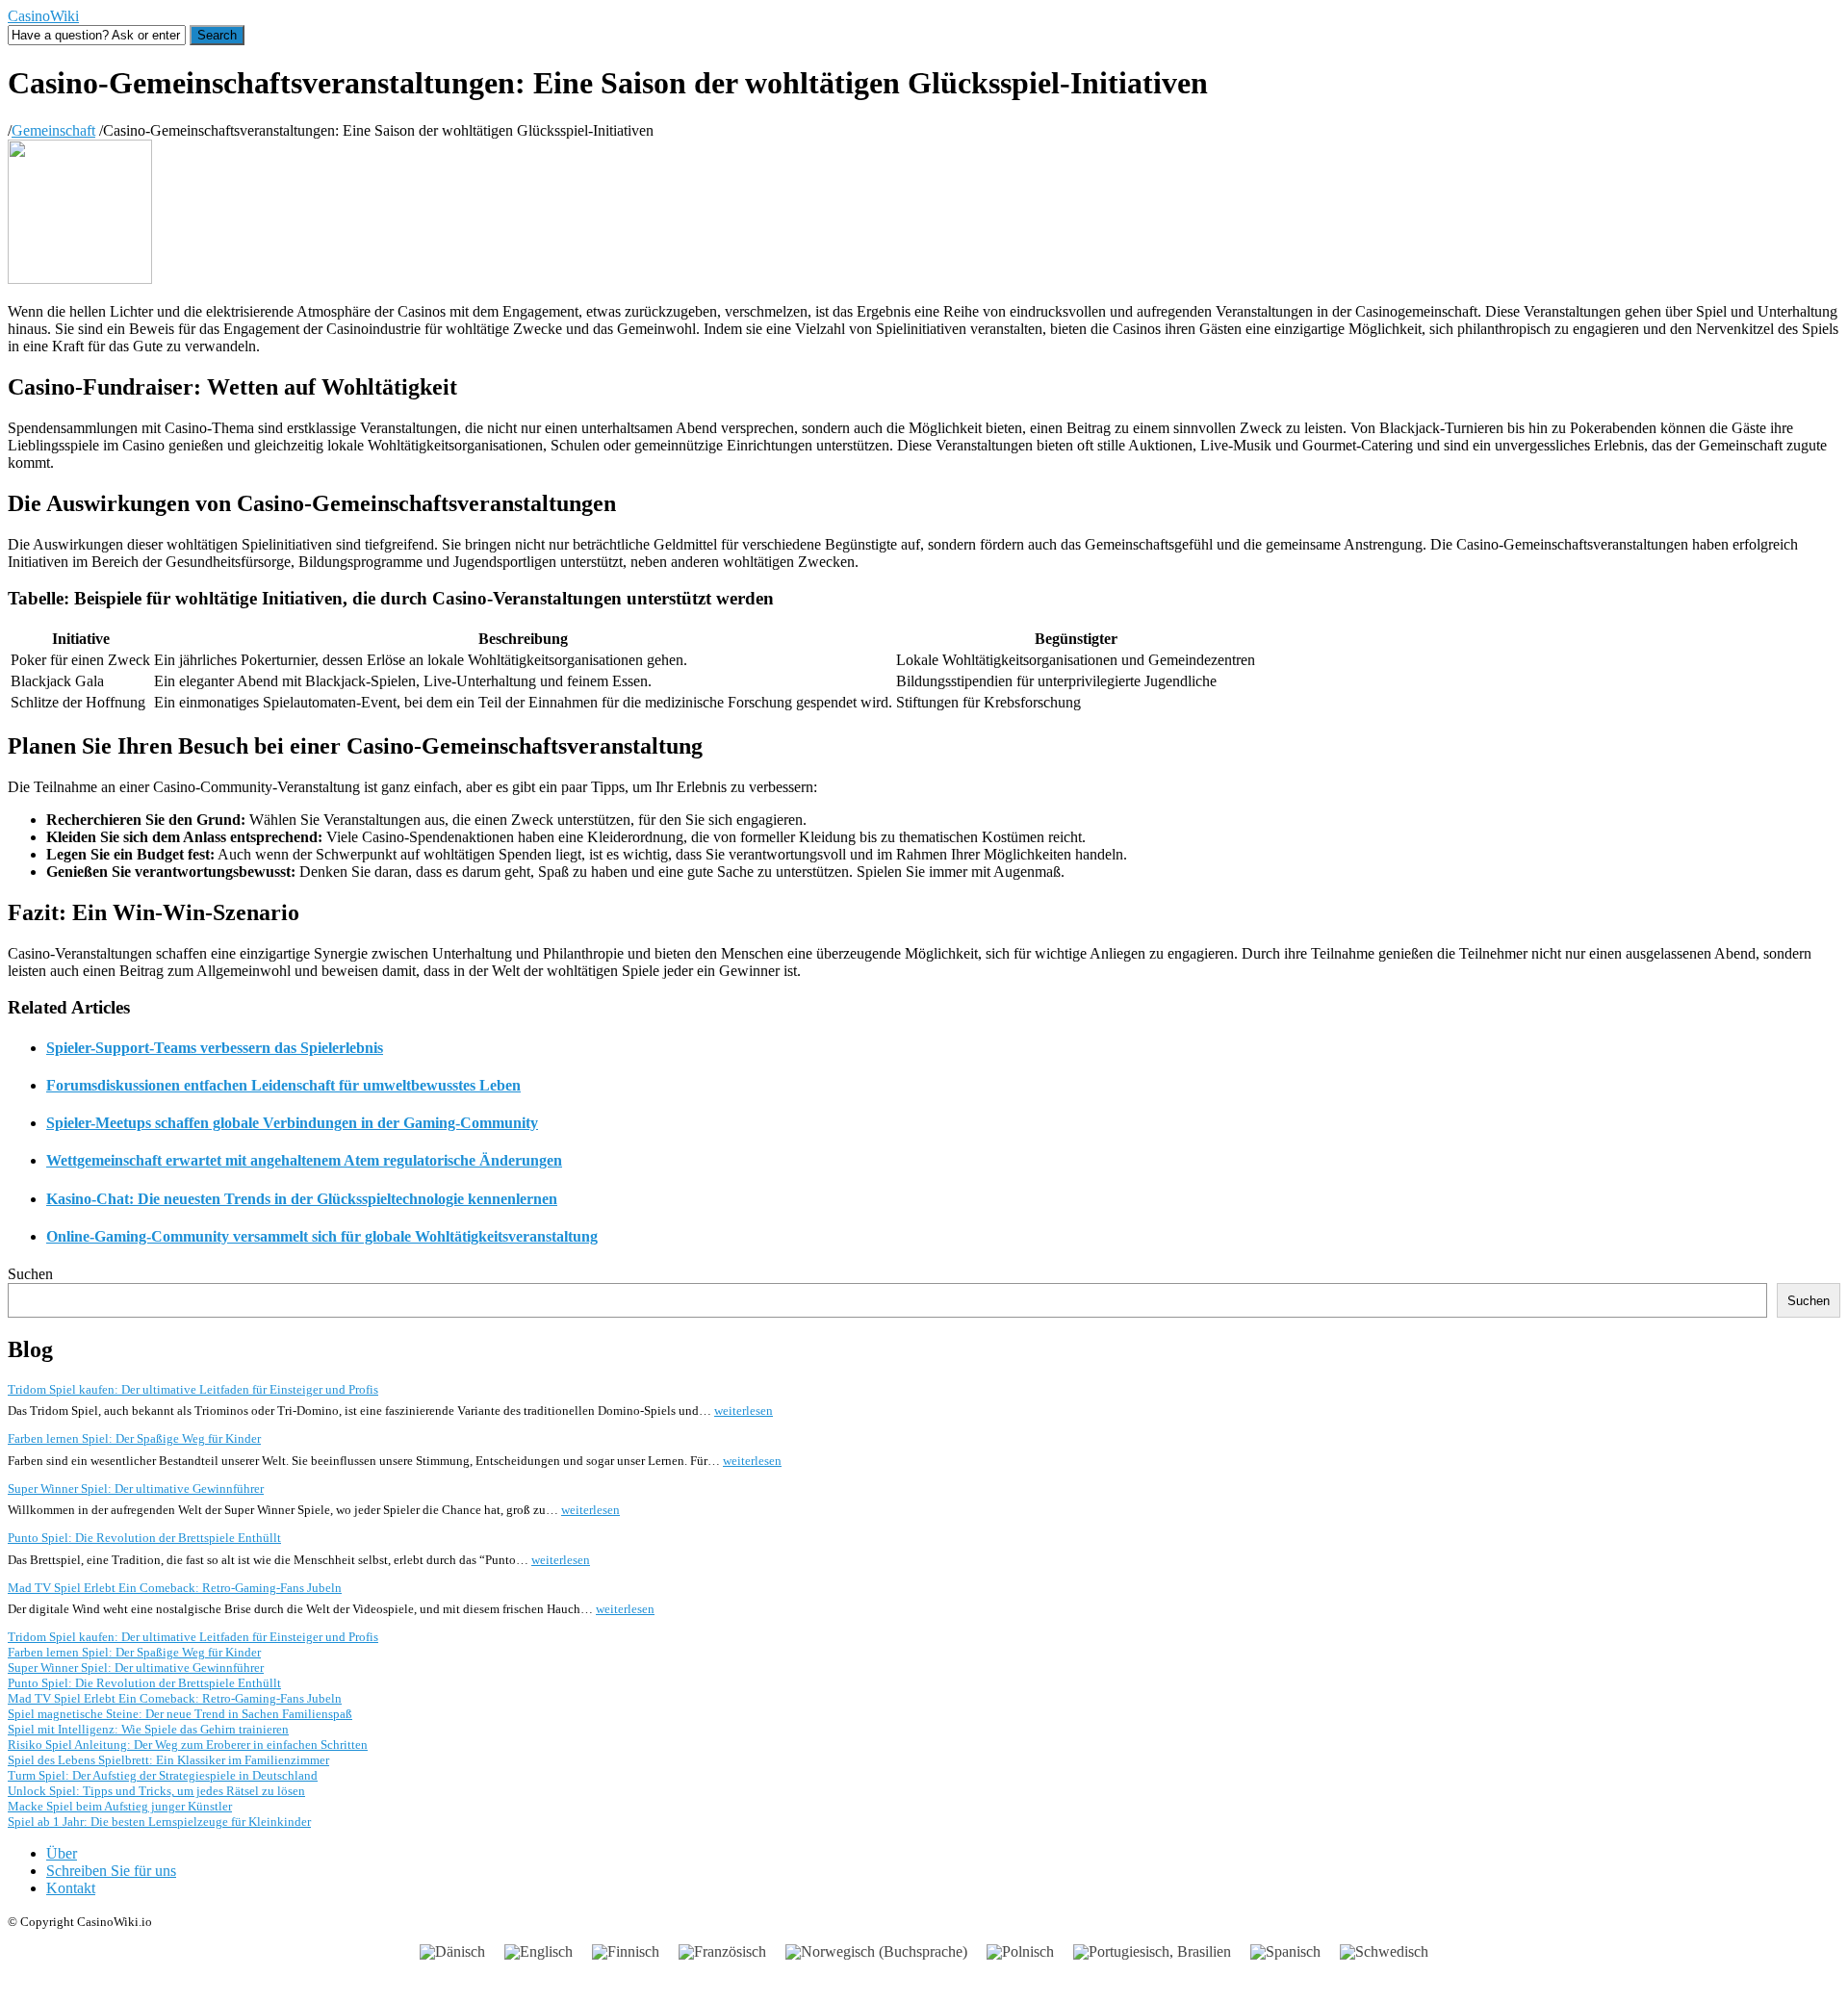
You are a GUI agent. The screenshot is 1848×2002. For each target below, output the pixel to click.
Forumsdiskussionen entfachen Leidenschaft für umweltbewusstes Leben (283, 1085)
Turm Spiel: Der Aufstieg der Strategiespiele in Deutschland (163, 1775)
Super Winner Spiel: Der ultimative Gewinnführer (136, 1489)
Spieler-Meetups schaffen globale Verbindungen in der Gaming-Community (292, 1123)
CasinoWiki (43, 16)
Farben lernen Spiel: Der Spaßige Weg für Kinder (134, 1438)
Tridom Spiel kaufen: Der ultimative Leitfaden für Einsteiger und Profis (193, 1389)
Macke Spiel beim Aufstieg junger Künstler (120, 1806)
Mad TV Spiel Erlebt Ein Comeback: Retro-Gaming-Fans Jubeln (175, 1588)
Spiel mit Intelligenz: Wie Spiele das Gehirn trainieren (148, 1729)
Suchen (30, 1274)
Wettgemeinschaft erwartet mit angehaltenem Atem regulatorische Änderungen (304, 1160)
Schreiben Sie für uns (111, 1871)
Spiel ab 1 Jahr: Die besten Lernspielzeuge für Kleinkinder (159, 1822)
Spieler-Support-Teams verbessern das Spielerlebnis (215, 1048)
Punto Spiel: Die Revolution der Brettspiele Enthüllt (144, 1538)
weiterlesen (744, 1411)
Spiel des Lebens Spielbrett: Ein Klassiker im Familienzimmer (168, 1760)
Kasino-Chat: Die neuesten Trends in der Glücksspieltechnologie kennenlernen (302, 1199)
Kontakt (71, 1888)
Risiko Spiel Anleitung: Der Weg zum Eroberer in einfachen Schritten (188, 1745)
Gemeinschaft (53, 130)
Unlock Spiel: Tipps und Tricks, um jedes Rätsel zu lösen (156, 1791)
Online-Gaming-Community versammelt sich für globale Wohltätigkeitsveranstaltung (322, 1236)
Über (62, 1853)
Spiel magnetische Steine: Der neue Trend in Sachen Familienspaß (180, 1714)
